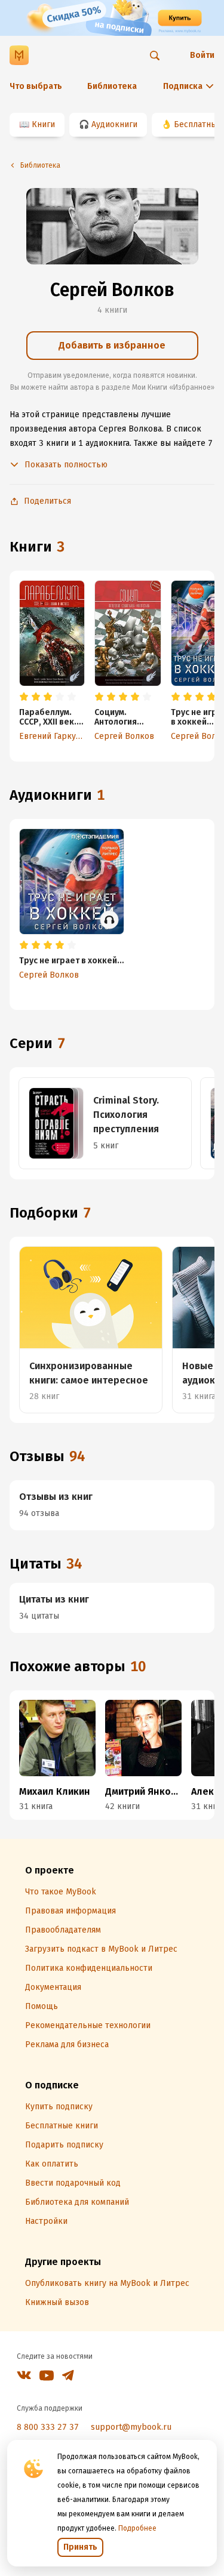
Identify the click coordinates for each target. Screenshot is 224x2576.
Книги (43, 124)
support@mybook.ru (131, 2427)
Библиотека (112, 86)
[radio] (24, 697)
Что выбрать (36, 86)
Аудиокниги (114, 124)
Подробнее (137, 2528)
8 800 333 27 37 (48, 2427)
